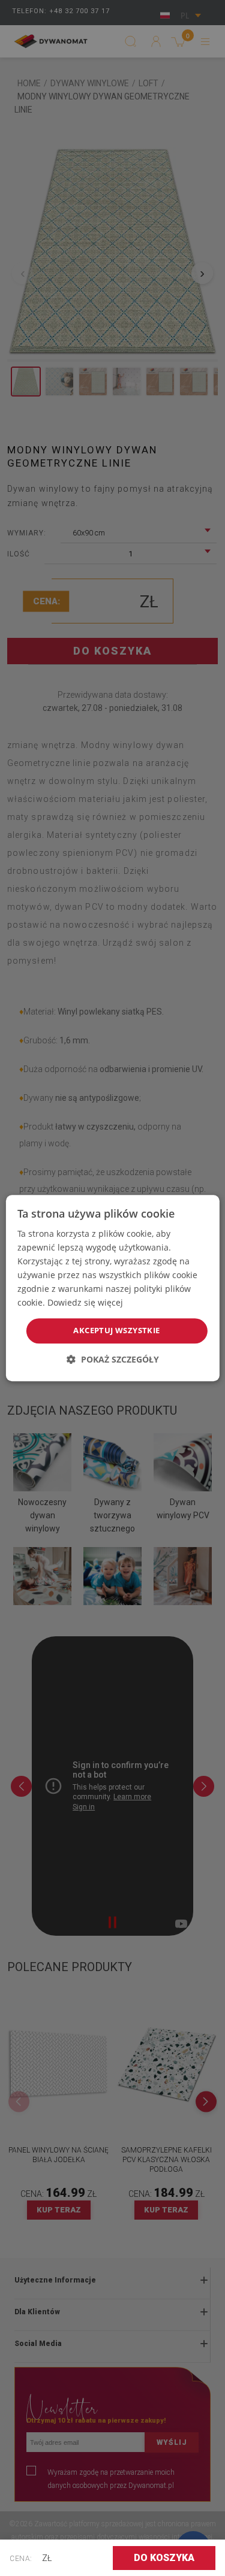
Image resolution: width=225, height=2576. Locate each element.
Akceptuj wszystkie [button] (116, 1331)
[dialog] (112, 1288)
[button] (113, 1359)
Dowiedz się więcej (85, 1303)
